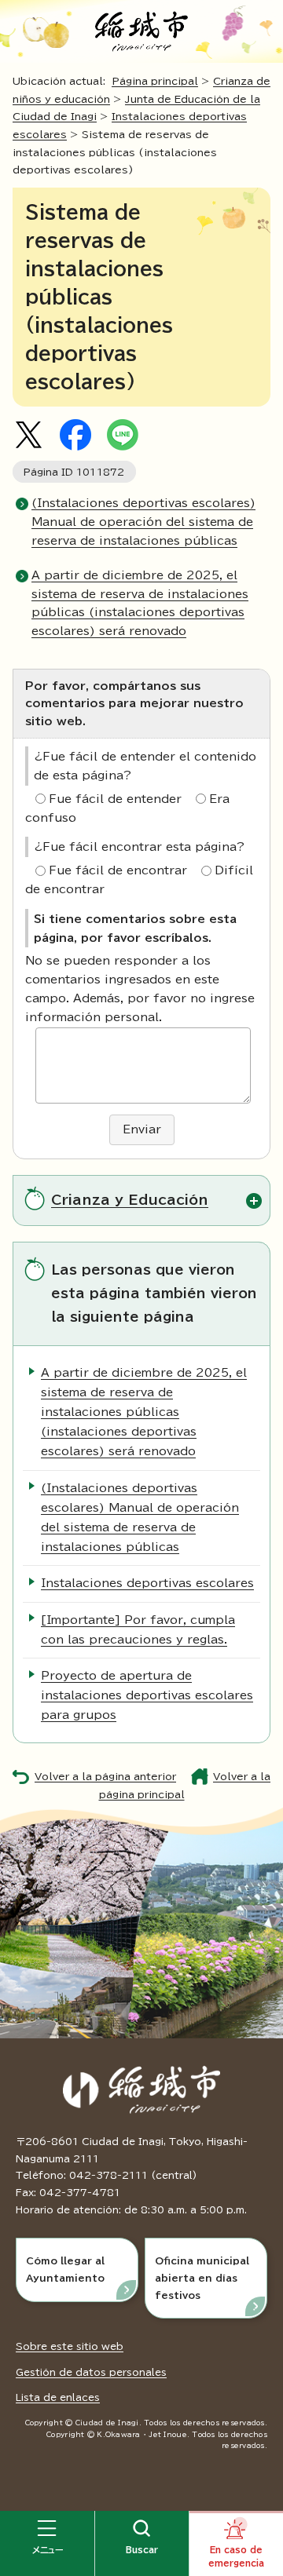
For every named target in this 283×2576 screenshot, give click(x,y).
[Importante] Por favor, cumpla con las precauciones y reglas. (138, 1630)
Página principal (155, 81)
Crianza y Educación (130, 1200)
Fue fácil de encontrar (118, 870)
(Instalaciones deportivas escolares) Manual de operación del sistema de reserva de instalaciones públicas (143, 522)
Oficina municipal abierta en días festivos (202, 2277)
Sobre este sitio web (70, 2346)
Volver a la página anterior (105, 1777)
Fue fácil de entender (115, 799)
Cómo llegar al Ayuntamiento (65, 2269)
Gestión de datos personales (91, 2372)
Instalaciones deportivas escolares (147, 1583)
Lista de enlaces (58, 2397)
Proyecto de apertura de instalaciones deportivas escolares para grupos (147, 1695)
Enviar (142, 1129)
